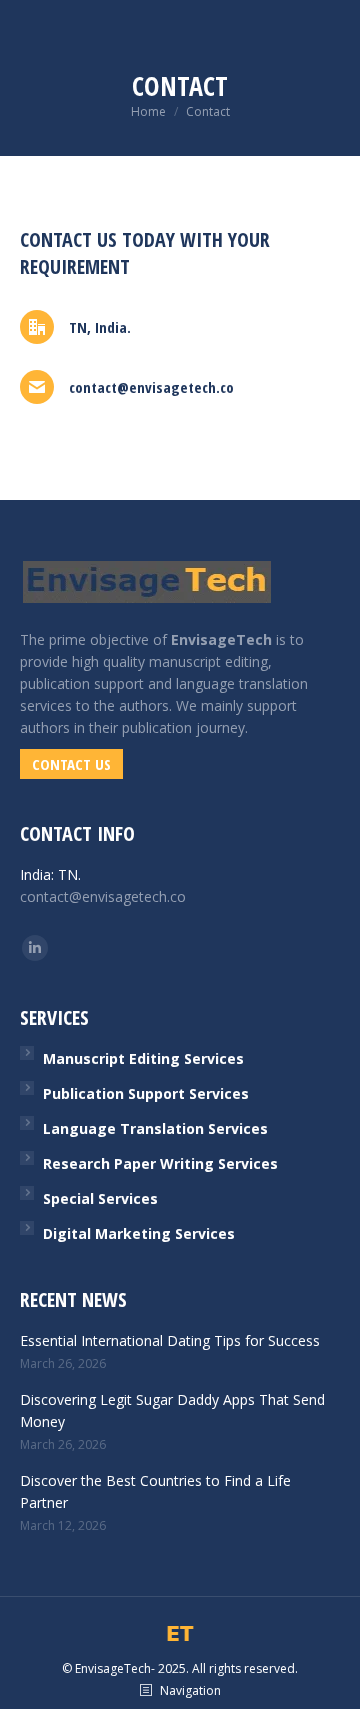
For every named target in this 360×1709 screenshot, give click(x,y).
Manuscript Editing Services (143, 1058)
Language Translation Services (155, 1128)
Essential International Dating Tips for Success (170, 1340)
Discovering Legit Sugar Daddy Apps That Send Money (172, 1410)
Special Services (100, 1198)
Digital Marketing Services (139, 1233)
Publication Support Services (146, 1093)
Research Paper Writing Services (160, 1163)
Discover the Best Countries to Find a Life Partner (155, 1491)
